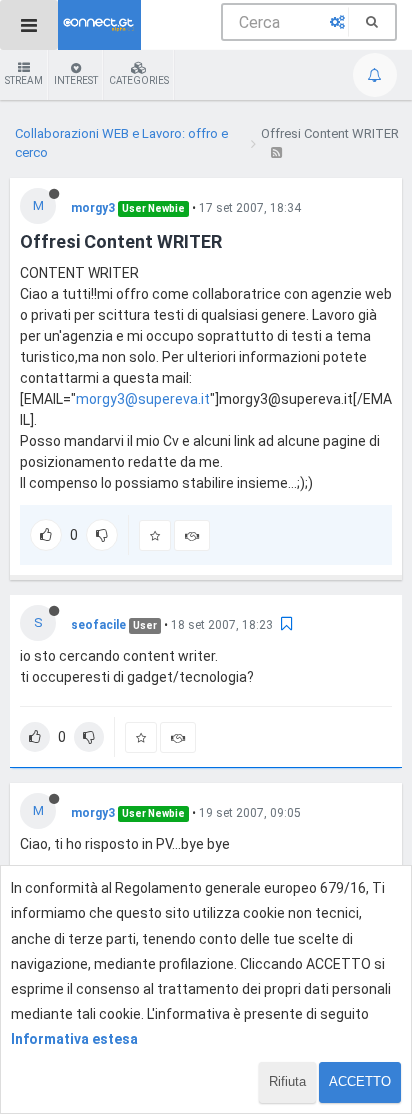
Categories (139, 80)
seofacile (98, 625)
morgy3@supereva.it (143, 399)
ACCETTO (360, 1081)
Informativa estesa (74, 1039)
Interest (76, 80)
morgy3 (93, 208)
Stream (24, 80)
